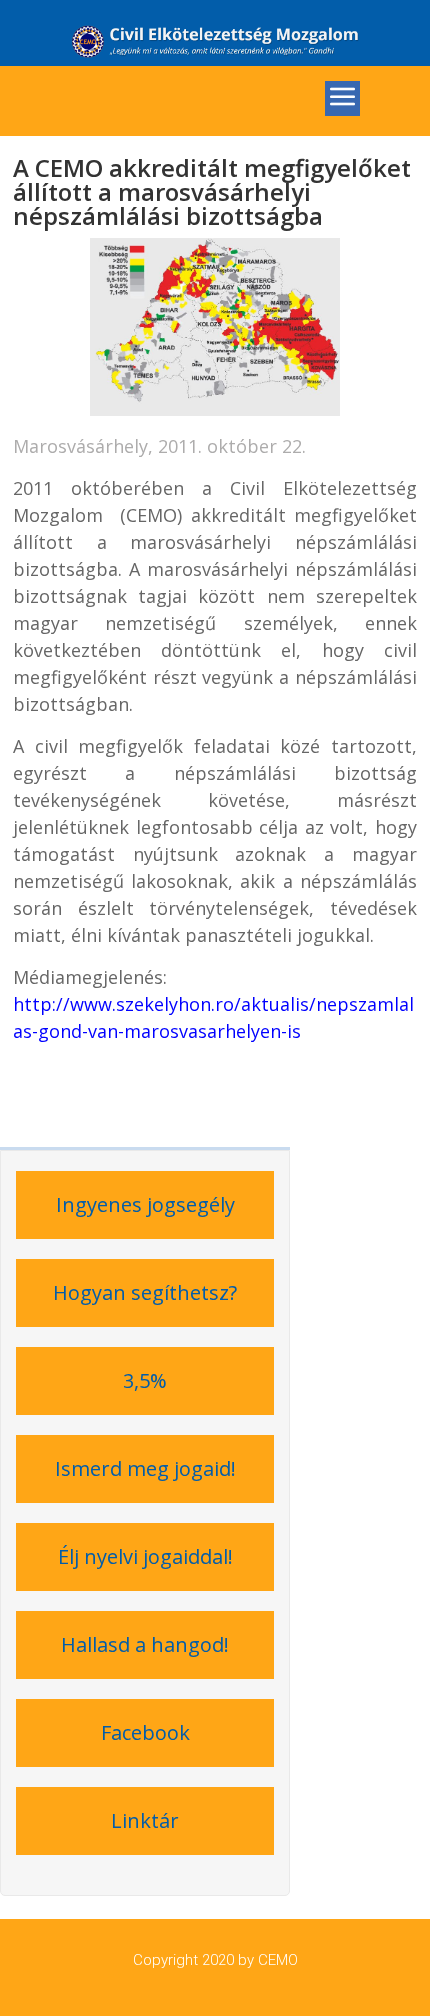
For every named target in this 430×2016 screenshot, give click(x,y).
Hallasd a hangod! (145, 1644)
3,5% (145, 1380)
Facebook (145, 1732)
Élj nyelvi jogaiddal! (145, 1556)
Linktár (145, 1820)
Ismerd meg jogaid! (145, 1468)
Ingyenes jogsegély (145, 1204)
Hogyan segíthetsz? (145, 1292)
